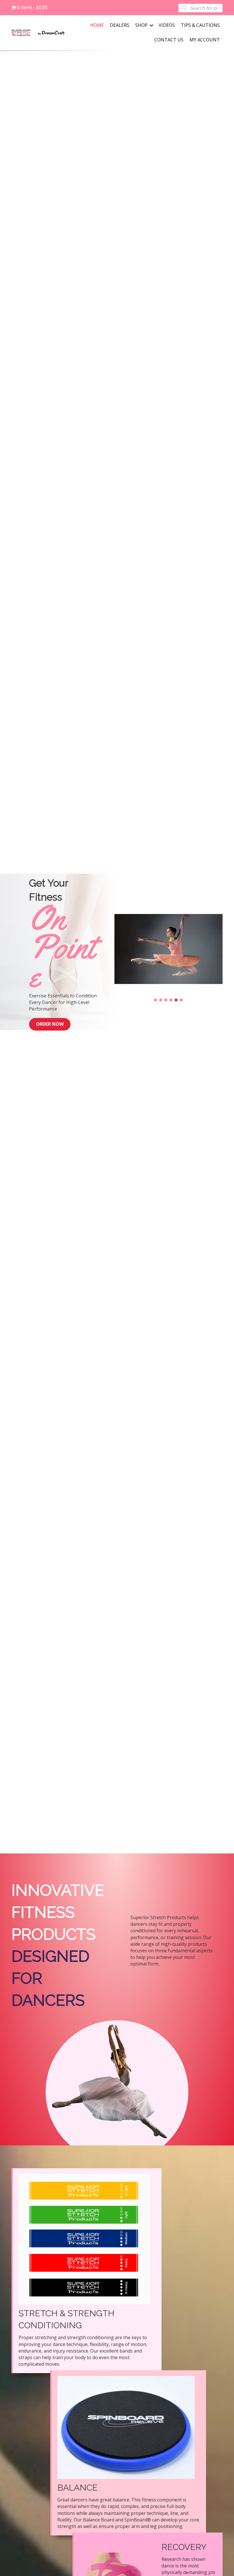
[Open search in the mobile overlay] (200, 8)
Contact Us (169, 40)
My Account (205, 40)
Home (97, 25)
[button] (156, 1000)
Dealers (120, 25)
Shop (141, 25)
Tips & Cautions (200, 25)
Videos (167, 25)
